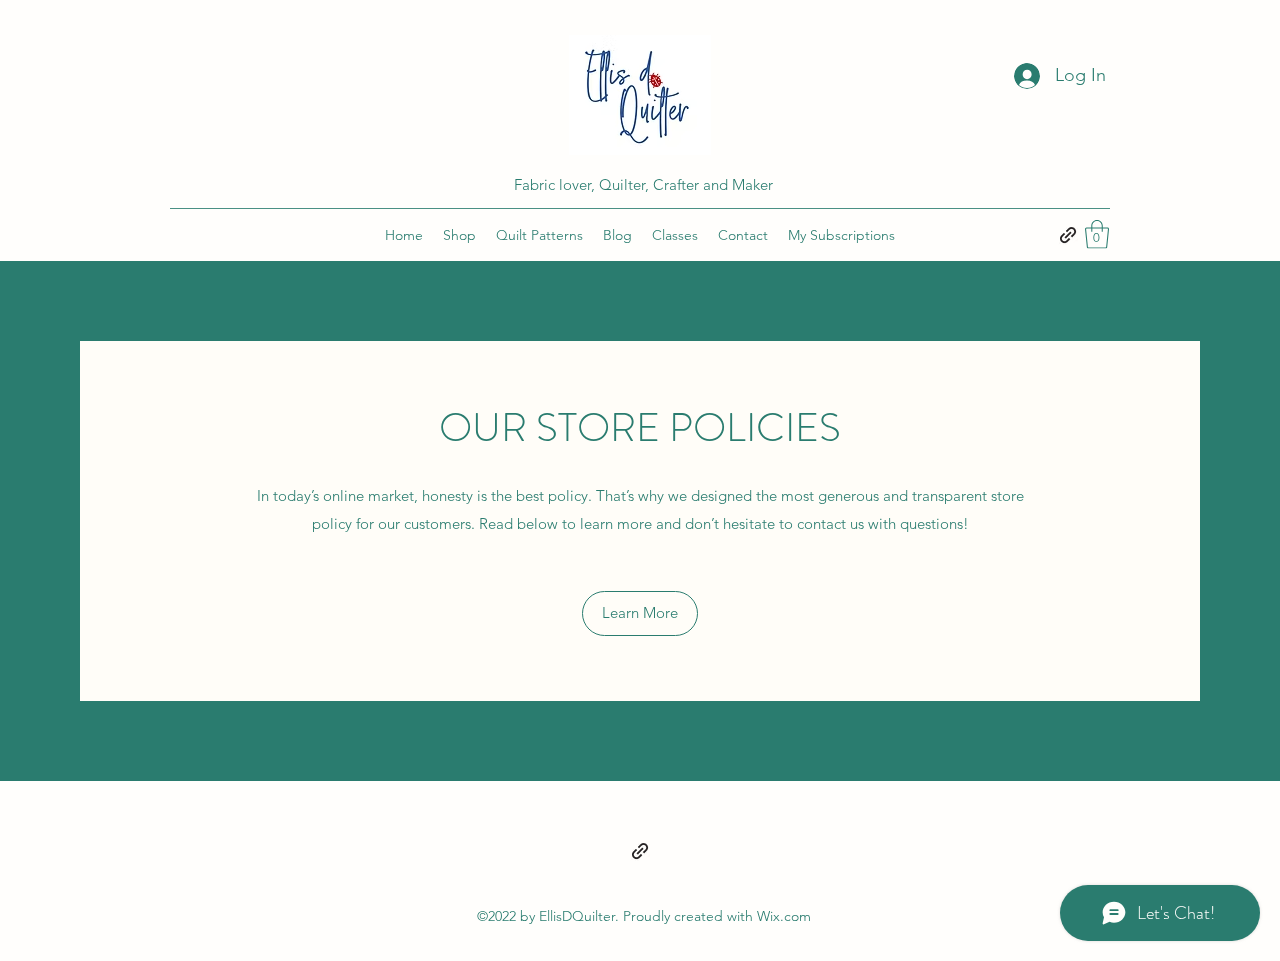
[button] (1097, 234)
